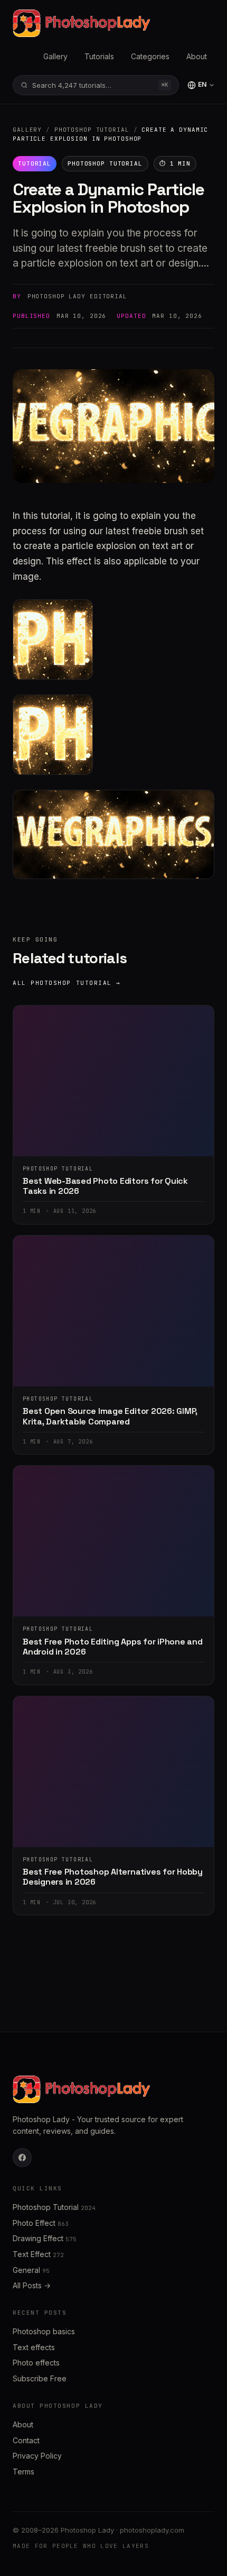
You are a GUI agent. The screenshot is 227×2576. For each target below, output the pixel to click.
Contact (26, 2440)
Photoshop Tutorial (92, 130)
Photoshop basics (44, 2331)
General (31, 2270)
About (197, 56)
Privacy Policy (37, 2456)
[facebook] (22, 2158)
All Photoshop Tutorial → (67, 983)
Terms (23, 2472)
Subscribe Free (40, 2378)
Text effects (34, 2347)
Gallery (55, 56)
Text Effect (38, 2254)
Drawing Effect (45, 2238)
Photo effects (36, 2363)
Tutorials (99, 56)
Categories (150, 56)
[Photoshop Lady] (81, 23)
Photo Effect (41, 2223)
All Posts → (32, 2285)
